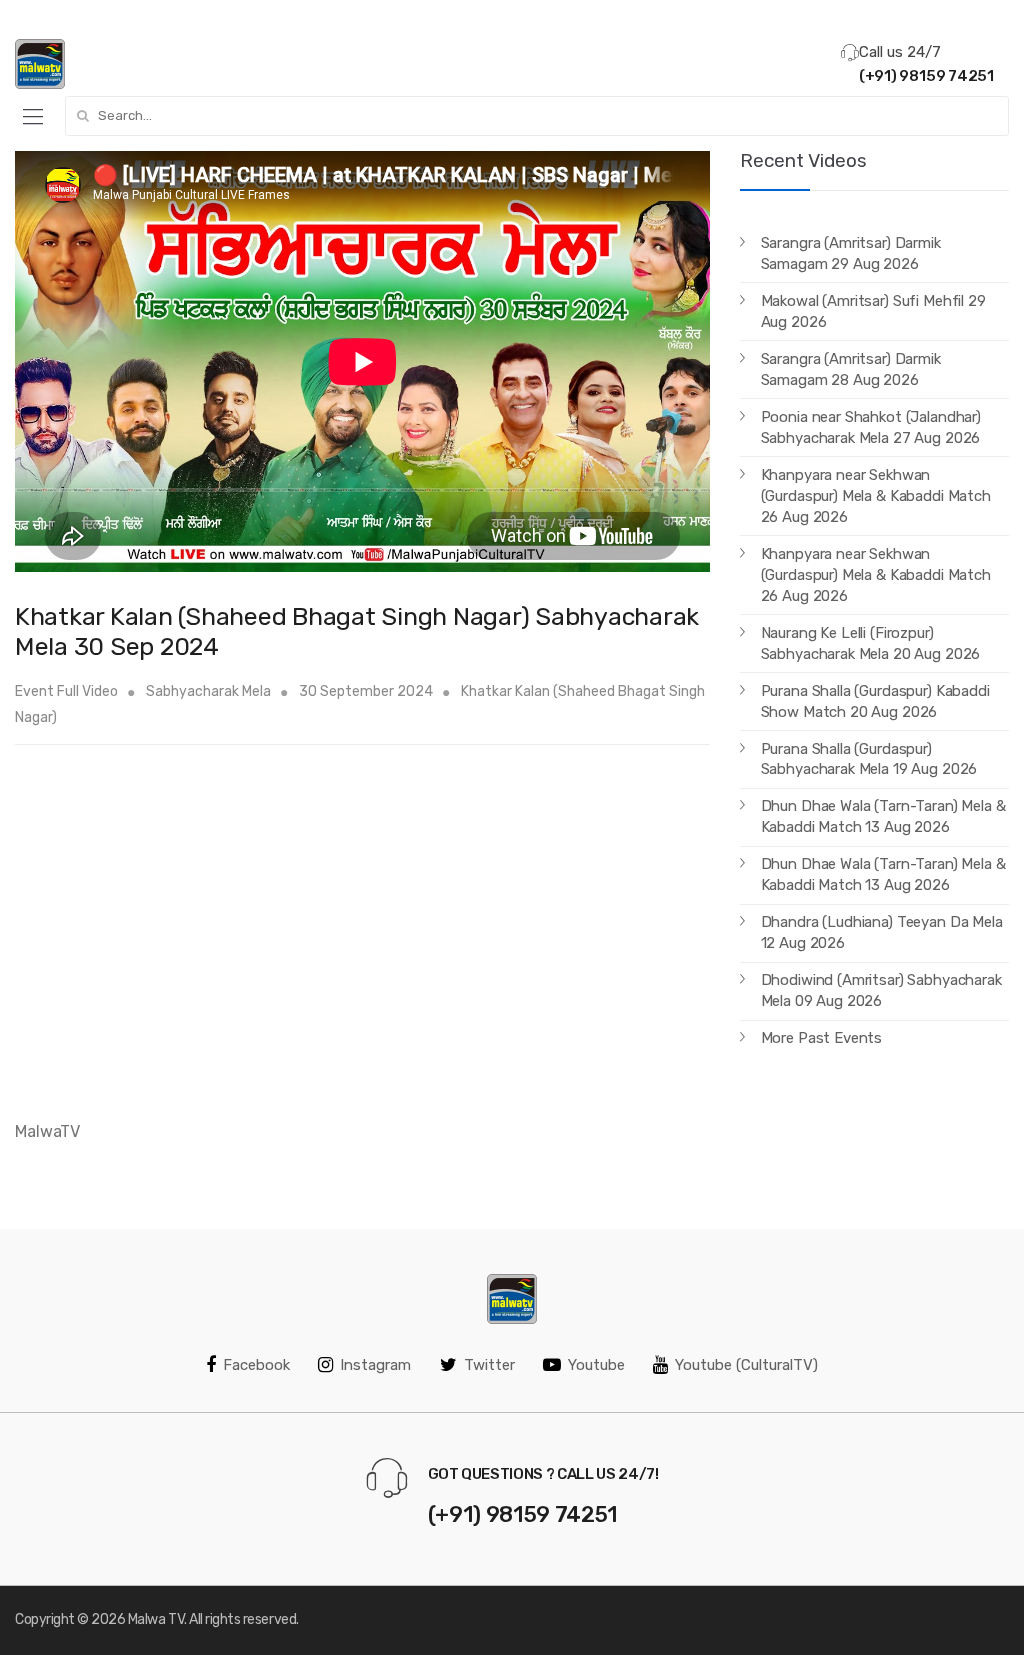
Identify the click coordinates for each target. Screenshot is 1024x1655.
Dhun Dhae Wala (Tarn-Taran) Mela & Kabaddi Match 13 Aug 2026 (883, 816)
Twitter (489, 1365)
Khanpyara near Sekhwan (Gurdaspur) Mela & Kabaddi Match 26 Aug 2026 (876, 496)
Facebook (256, 1365)
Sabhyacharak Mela (208, 691)
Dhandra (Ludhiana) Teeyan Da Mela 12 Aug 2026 (882, 932)
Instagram (375, 1365)
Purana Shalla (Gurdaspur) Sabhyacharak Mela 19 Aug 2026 (869, 759)
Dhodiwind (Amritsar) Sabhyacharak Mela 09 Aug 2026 (881, 990)
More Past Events (822, 1038)
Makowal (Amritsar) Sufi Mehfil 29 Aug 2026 (873, 311)
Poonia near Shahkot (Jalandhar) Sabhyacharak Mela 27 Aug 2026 (871, 427)
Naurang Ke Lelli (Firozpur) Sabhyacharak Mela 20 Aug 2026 (871, 643)
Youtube (596, 1365)
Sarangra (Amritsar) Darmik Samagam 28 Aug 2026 (851, 369)
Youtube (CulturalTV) (746, 1365)
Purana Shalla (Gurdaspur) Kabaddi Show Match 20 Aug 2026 (875, 701)
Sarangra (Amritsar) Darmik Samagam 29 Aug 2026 (851, 253)
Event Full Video (66, 691)
